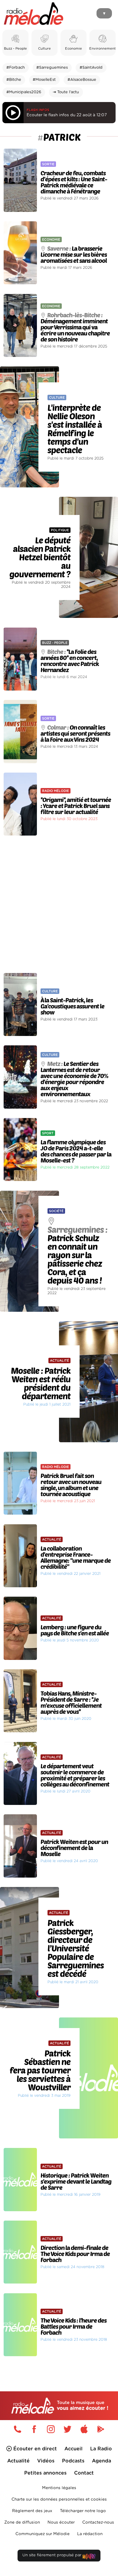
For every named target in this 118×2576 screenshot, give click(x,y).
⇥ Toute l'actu (66, 92)
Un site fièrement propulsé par (52, 2555)
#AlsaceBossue (82, 80)
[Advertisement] (59, 904)
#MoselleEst (44, 80)
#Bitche (14, 80)
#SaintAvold (91, 68)
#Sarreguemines (52, 68)
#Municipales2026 (24, 92)
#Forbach (16, 68)
